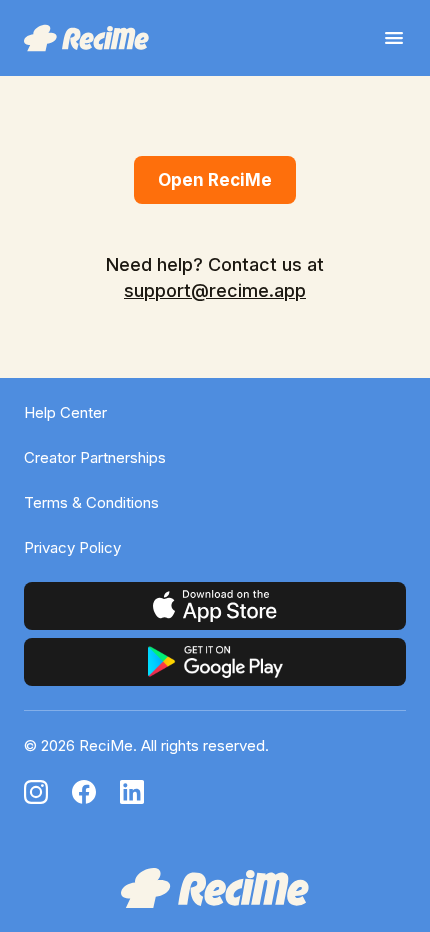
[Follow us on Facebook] (84, 792)
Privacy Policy (72, 547)
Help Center (65, 412)
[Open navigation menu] (394, 38)
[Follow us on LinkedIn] (132, 792)
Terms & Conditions (91, 502)
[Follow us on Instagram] (36, 792)
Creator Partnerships (95, 457)
